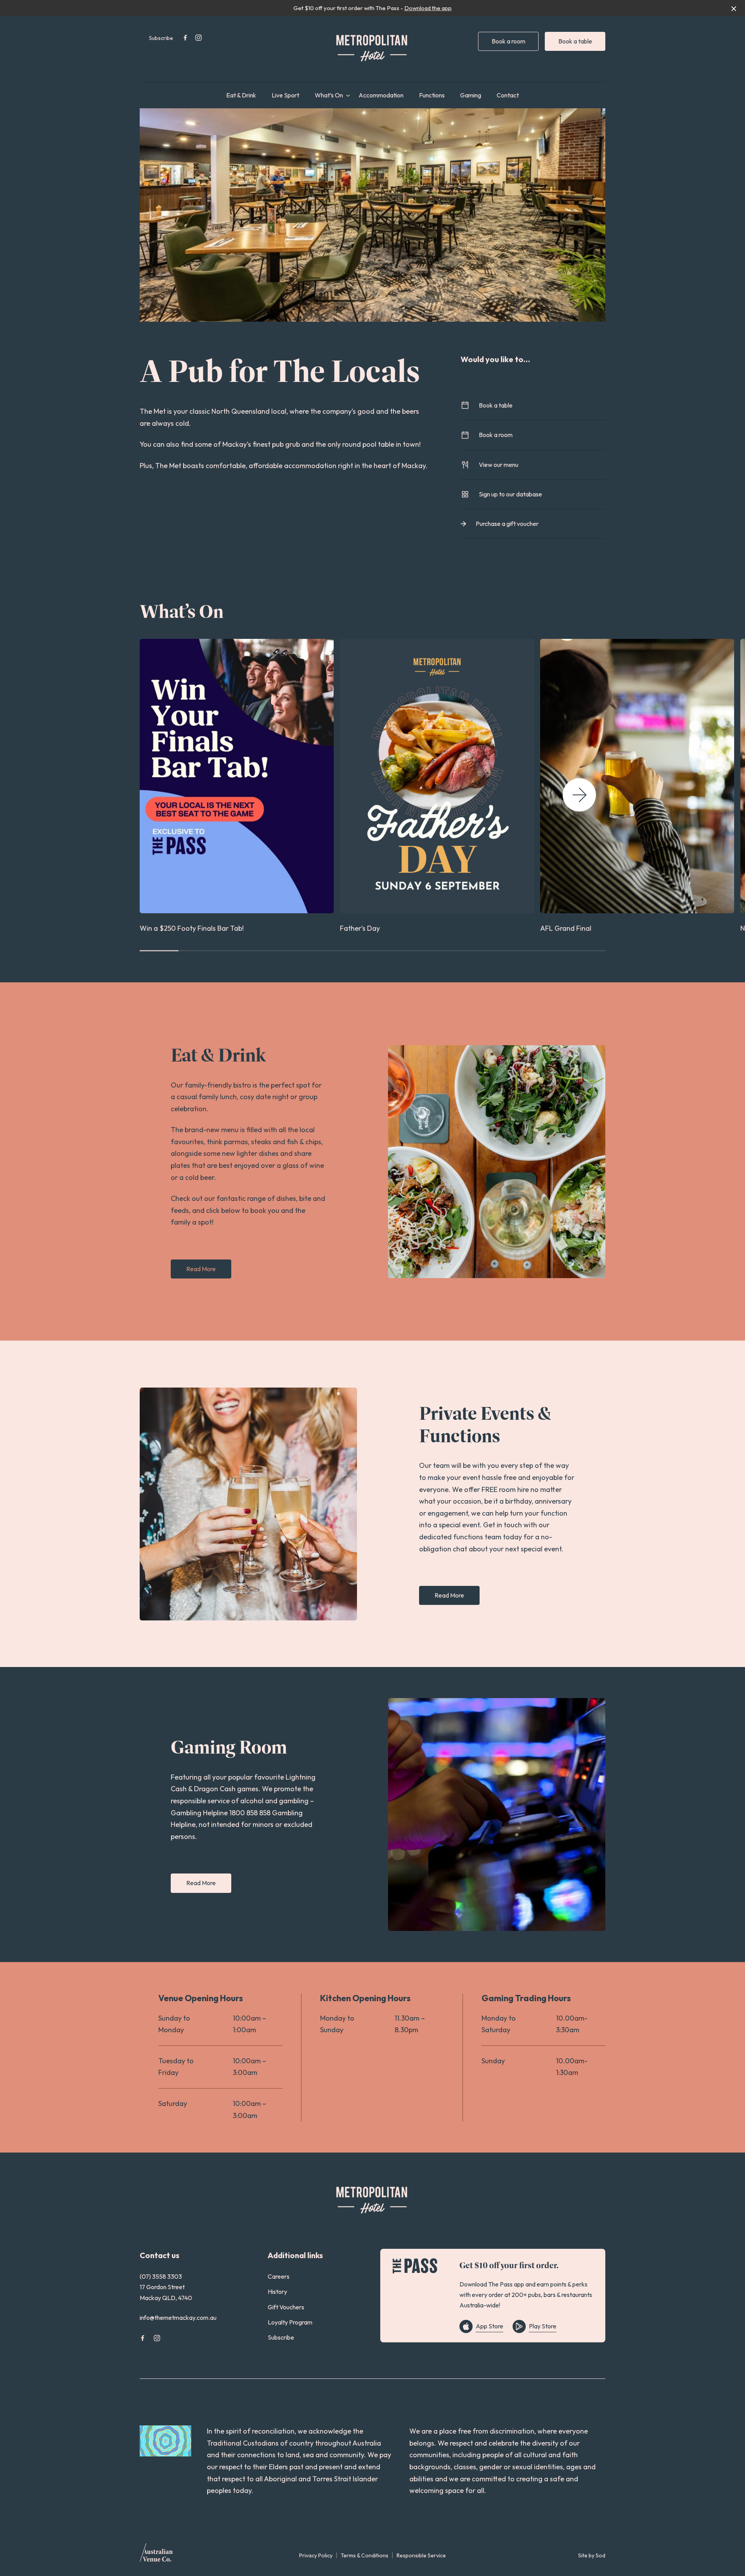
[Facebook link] (185, 38)
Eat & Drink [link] (241, 95)
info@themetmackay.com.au (178, 2318)
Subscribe (161, 38)
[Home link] (372, 47)
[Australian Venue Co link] (156, 2555)
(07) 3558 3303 (161, 2276)
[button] (579, 795)
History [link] (277, 2292)
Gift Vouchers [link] (286, 2307)
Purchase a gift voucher (507, 524)
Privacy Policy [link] (316, 2555)
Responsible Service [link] (421, 2555)
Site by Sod (592, 2555)
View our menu (499, 465)
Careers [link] (279, 2276)
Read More (201, 1269)
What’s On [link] (329, 95)
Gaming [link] (471, 95)
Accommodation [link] (381, 95)
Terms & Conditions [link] (365, 2555)
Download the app (428, 8)
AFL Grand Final (566, 928)
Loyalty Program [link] (290, 2322)
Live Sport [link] (285, 95)
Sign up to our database (510, 494)
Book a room (509, 41)
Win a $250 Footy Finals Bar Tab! (192, 928)
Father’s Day (360, 928)
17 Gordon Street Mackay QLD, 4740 (166, 2292)
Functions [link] (432, 95)
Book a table (575, 41)
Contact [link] (508, 95)
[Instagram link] (198, 38)
